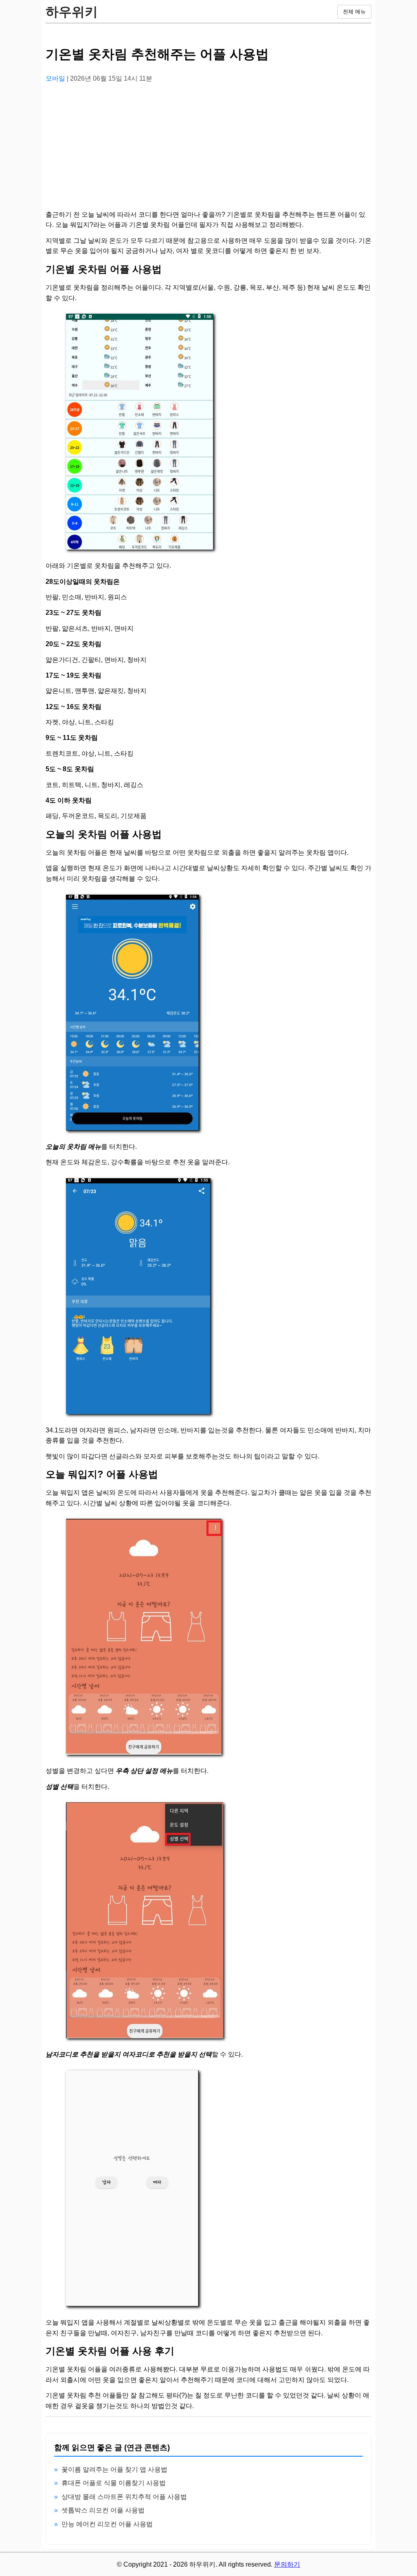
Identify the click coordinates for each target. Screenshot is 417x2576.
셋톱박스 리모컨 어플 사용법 (103, 2510)
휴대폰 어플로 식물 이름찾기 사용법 (114, 2483)
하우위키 (72, 12)
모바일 (56, 78)
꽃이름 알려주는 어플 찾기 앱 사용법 (114, 2469)
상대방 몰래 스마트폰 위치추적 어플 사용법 (124, 2497)
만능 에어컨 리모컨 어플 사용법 (107, 2524)
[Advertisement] (208, 147)
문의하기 (287, 2564)
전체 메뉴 (354, 12)
